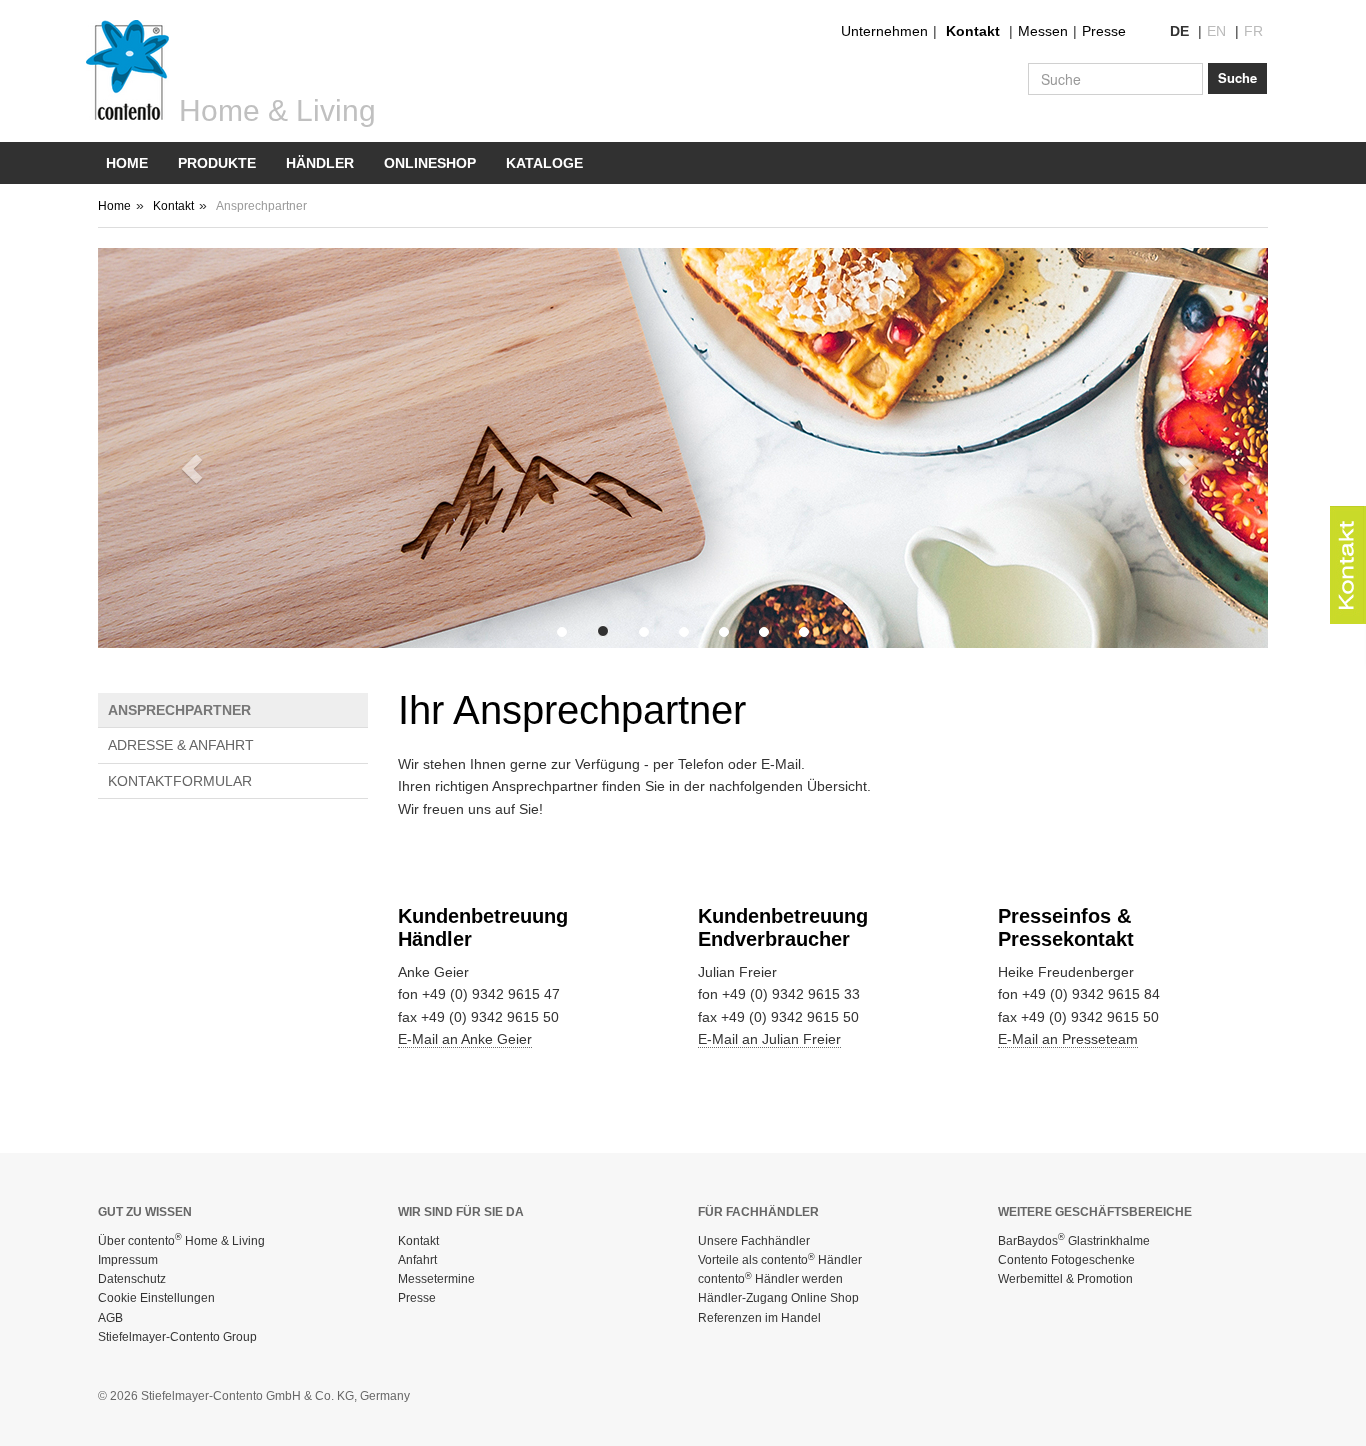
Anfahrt (417, 1260)
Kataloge (544, 163)
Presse (1104, 31)
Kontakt (973, 31)
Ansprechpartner (179, 710)
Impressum (128, 1260)
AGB (110, 1318)
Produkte (217, 163)
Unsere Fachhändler (754, 1241)
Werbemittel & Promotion (1065, 1279)
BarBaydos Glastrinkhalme (1074, 1241)
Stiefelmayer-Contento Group (177, 1337)
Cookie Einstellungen (156, 1298)
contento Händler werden (770, 1279)
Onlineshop (430, 163)
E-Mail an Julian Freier (769, 1039)
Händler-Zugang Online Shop (778, 1298)
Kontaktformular (180, 781)
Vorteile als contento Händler (780, 1260)
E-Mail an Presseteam (1068, 1039)
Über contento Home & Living (181, 1241)
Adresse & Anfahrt (181, 745)
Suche (1237, 77)
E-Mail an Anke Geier (465, 1039)
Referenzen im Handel (759, 1318)
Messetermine (436, 1279)
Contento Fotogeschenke (1066, 1260)
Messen (1043, 31)
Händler (320, 163)
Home (127, 163)
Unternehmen (884, 31)
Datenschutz (132, 1279)
